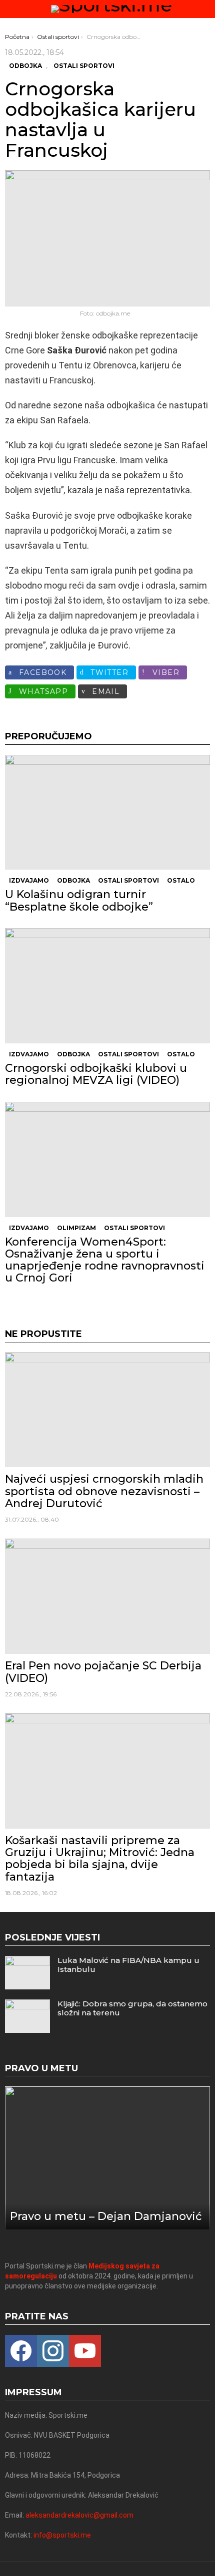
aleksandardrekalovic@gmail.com (79, 2515)
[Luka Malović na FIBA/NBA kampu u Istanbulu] (27, 1973)
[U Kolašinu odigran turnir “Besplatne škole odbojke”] (107, 812)
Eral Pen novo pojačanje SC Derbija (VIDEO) (103, 1672)
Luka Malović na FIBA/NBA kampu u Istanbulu (128, 1965)
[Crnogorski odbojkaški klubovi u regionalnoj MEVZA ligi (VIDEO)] (107, 986)
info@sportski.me (62, 2535)
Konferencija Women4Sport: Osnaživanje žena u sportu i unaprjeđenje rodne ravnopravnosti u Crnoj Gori (105, 1260)
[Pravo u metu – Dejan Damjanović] (107, 2158)
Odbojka (73, 880)
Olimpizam (76, 1228)
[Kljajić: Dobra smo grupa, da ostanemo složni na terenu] (27, 2016)
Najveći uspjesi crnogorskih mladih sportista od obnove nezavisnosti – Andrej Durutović (104, 1491)
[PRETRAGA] (206, 9)
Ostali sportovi (128, 880)
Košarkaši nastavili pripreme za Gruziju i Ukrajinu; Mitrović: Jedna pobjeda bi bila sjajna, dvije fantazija (100, 1859)
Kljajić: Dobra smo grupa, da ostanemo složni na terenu (132, 2008)
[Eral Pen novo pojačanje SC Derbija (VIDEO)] (107, 1596)
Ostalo (181, 880)
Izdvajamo (29, 880)
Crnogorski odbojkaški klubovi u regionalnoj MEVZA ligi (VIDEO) (96, 1074)
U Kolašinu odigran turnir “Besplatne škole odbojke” (79, 900)
